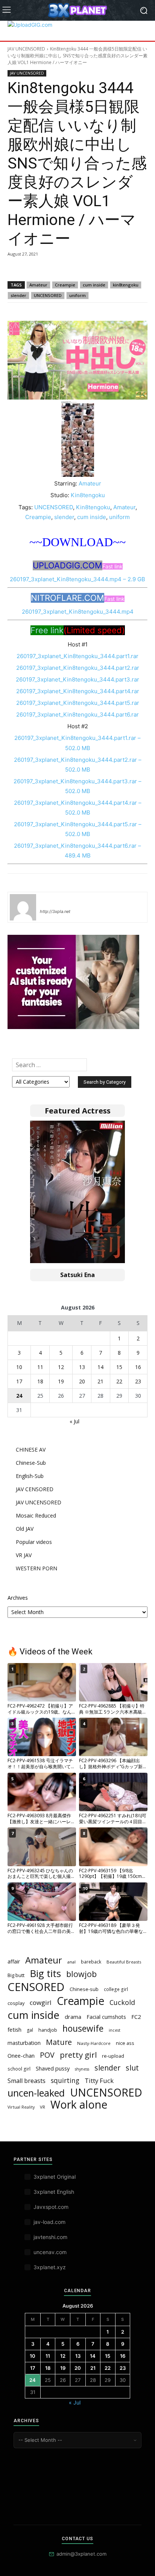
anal (71, 1962)
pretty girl (78, 2055)
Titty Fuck (99, 2081)
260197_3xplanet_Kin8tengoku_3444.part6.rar (77, 714)
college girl (116, 1989)
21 (100, 1381)
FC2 (136, 2017)
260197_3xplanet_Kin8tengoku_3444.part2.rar (78, 668)
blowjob (81, 1974)
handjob (48, 2030)
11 (40, 1367)
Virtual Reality (21, 2107)
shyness (82, 2069)
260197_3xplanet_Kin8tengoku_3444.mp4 (78, 612)
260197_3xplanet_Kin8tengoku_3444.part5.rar (78, 703)
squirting (65, 2081)
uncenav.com (50, 2252)
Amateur (38, 285)
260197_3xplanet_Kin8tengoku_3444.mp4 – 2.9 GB (77, 579)
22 (119, 1381)
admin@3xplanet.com (81, 2554)
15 (119, 1367)
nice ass (125, 2043)
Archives (18, 1598)
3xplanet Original (55, 2177)
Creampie (65, 285)
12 (61, 1367)
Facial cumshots (106, 2017)
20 (82, 1381)
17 (19, 1381)
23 (138, 1381)
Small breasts (27, 2081)
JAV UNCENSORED (26, 49)
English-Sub (30, 1476)
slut (132, 2068)
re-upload (113, 2056)
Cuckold (122, 2002)
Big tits (45, 1973)
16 (138, 1367)
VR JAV (24, 1555)
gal (30, 2030)
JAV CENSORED (35, 1489)
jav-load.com (49, 2222)
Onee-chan (21, 2055)
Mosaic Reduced (36, 1515)
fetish (14, 2029)
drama (73, 2017)
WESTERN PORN (36, 1568)
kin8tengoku (126, 285)
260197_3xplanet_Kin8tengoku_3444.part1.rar (77, 656)
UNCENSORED (48, 295)
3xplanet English (54, 2192)
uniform (77, 295)
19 (61, 1381)
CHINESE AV (31, 1450)
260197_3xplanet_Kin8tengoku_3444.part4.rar (78, 691)
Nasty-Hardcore (94, 2043)
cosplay (16, 2003)
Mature (59, 2042)
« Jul (74, 1421)
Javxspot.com (51, 2207)
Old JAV (25, 1529)
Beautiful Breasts (124, 1962)
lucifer (49, 901)
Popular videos (34, 1542)
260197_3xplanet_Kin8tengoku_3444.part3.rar (77, 679)
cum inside (94, 285)
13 (82, 1367)
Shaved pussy (53, 2068)
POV (47, 2055)
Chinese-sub (84, 1989)
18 (40, 1381)
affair (14, 1961)
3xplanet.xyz (50, 2267)
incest (115, 2030)
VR (43, 2107)
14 (100, 1367)
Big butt (16, 1975)
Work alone (79, 2105)
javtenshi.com (50, 2237)
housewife (83, 2028)
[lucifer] (23, 907)
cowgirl (41, 2002)
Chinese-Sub (31, 1463)
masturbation (24, 2043)
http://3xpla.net (55, 911)
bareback (91, 1962)
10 (19, 1367)
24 (19, 1396)
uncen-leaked (36, 2093)
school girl (19, 2069)
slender (18, 295)
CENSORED (36, 1987)
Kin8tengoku (88, 495)
